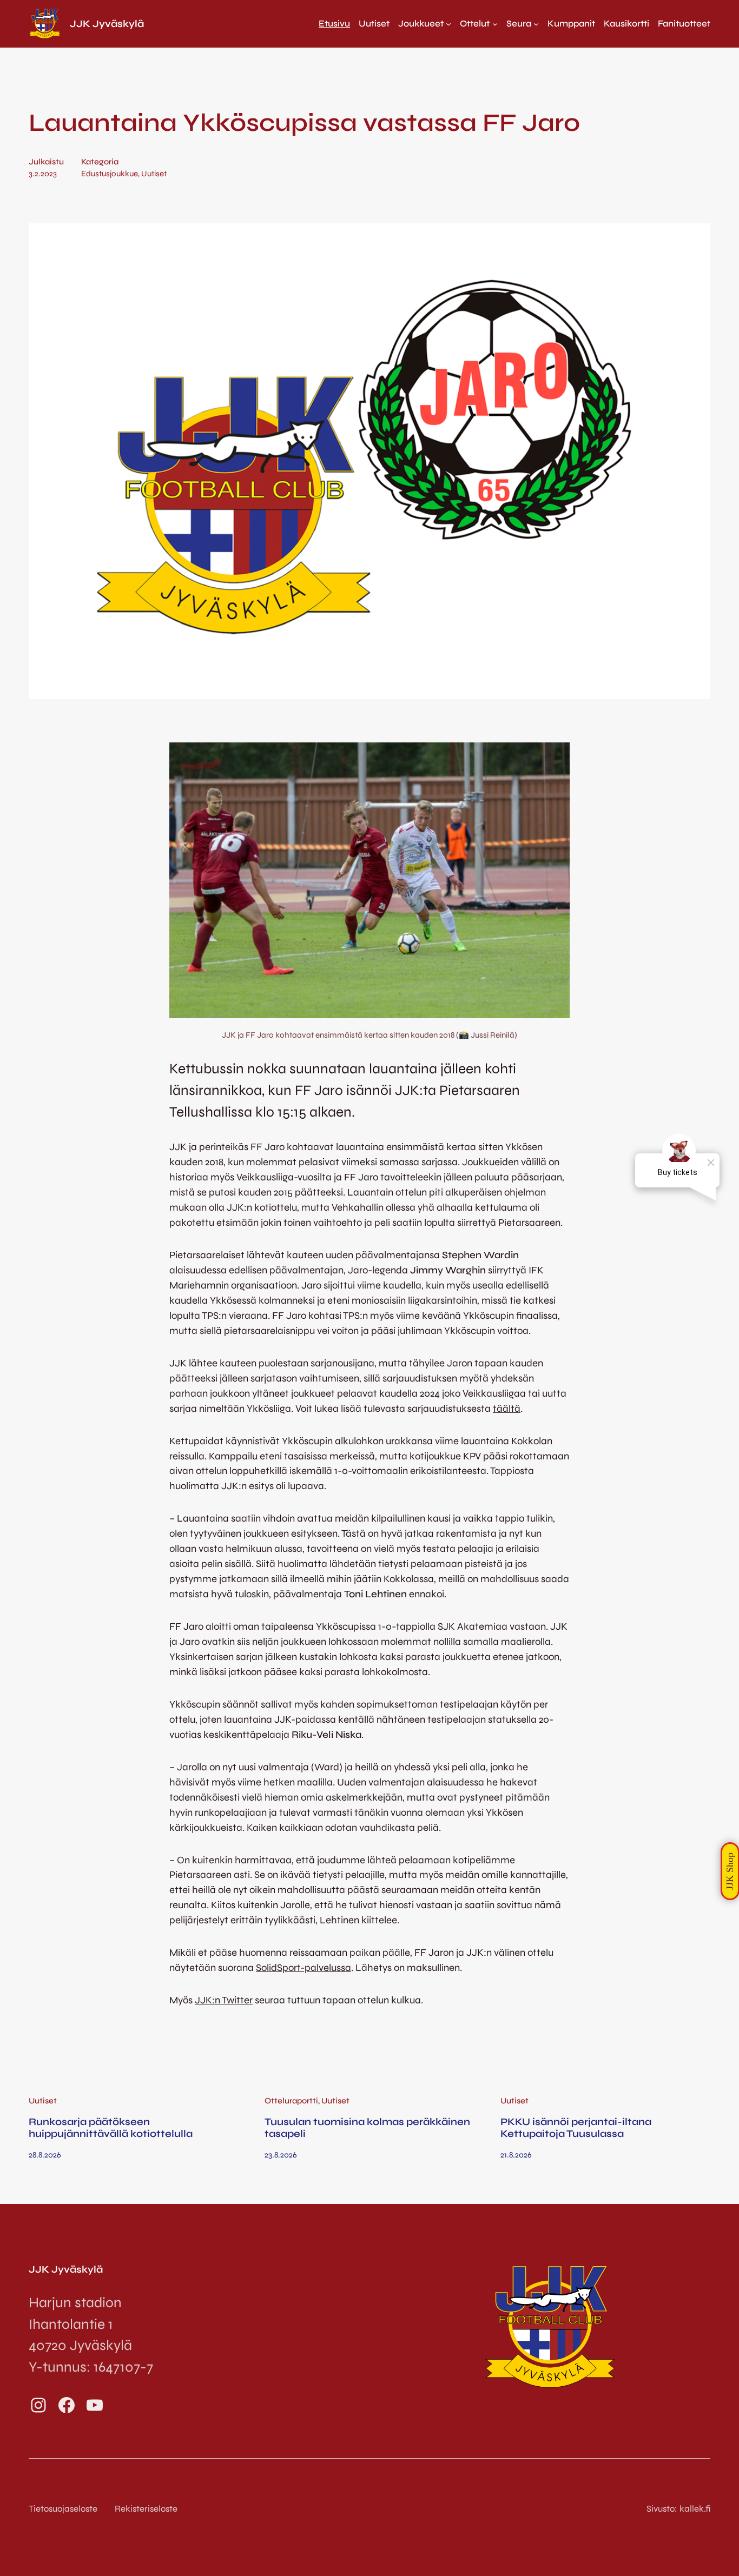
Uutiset (154, 174)
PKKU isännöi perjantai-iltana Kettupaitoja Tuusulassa (576, 2128)
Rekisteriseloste (146, 2509)
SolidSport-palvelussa (303, 1968)
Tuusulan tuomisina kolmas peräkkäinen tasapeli (367, 2128)
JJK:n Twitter (224, 2000)
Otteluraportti (291, 2101)
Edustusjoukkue (110, 174)
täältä (507, 1409)
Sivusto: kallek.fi (678, 2509)
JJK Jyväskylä (107, 24)
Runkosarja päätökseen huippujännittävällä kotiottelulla (111, 2128)
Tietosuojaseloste (63, 2509)
